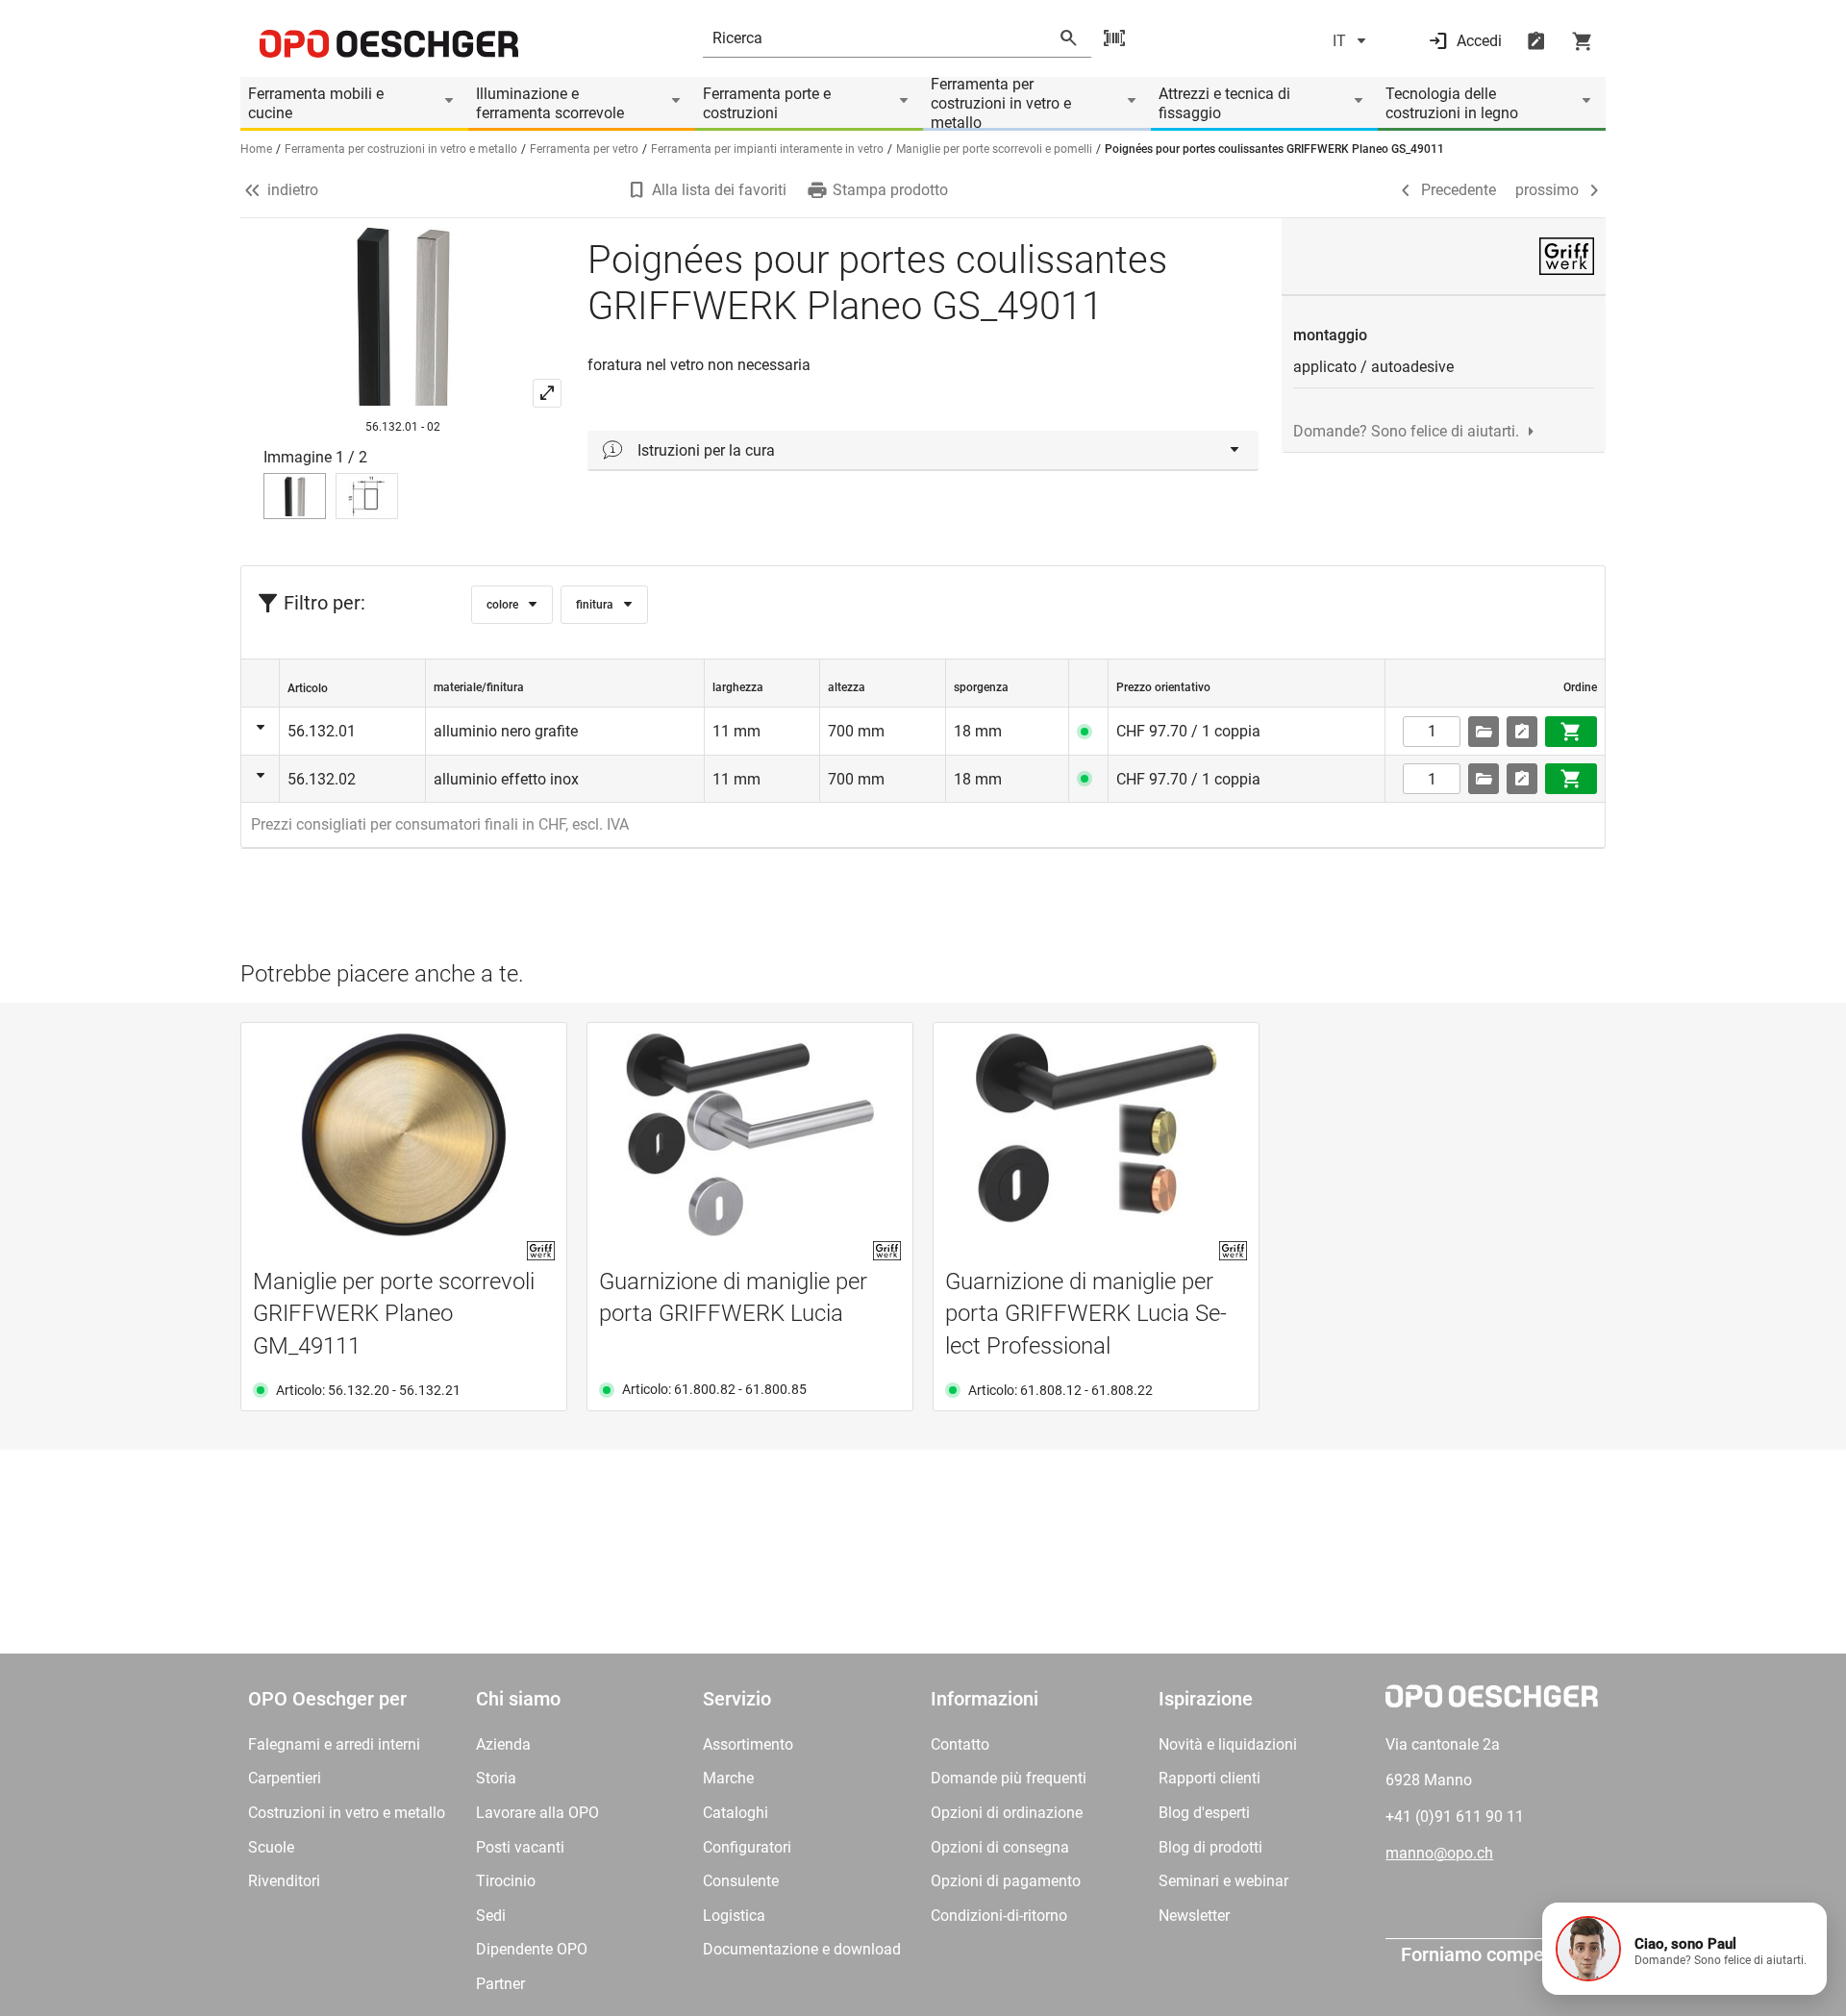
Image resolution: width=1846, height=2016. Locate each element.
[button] (1684, 1949)
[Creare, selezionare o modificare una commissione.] (1484, 732)
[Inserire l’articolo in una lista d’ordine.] (1522, 732)
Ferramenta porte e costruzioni (767, 103)
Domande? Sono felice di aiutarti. (1406, 431)
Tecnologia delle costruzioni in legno (1452, 103)
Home (256, 149)
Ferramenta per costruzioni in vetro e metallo (1001, 104)
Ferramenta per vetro (584, 149)
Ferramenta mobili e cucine (316, 103)
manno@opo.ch (1439, 1853)
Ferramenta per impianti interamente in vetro (767, 149)
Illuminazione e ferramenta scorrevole (550, 103)
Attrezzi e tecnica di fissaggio (1224, 103)
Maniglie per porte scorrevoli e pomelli (994, 149)
